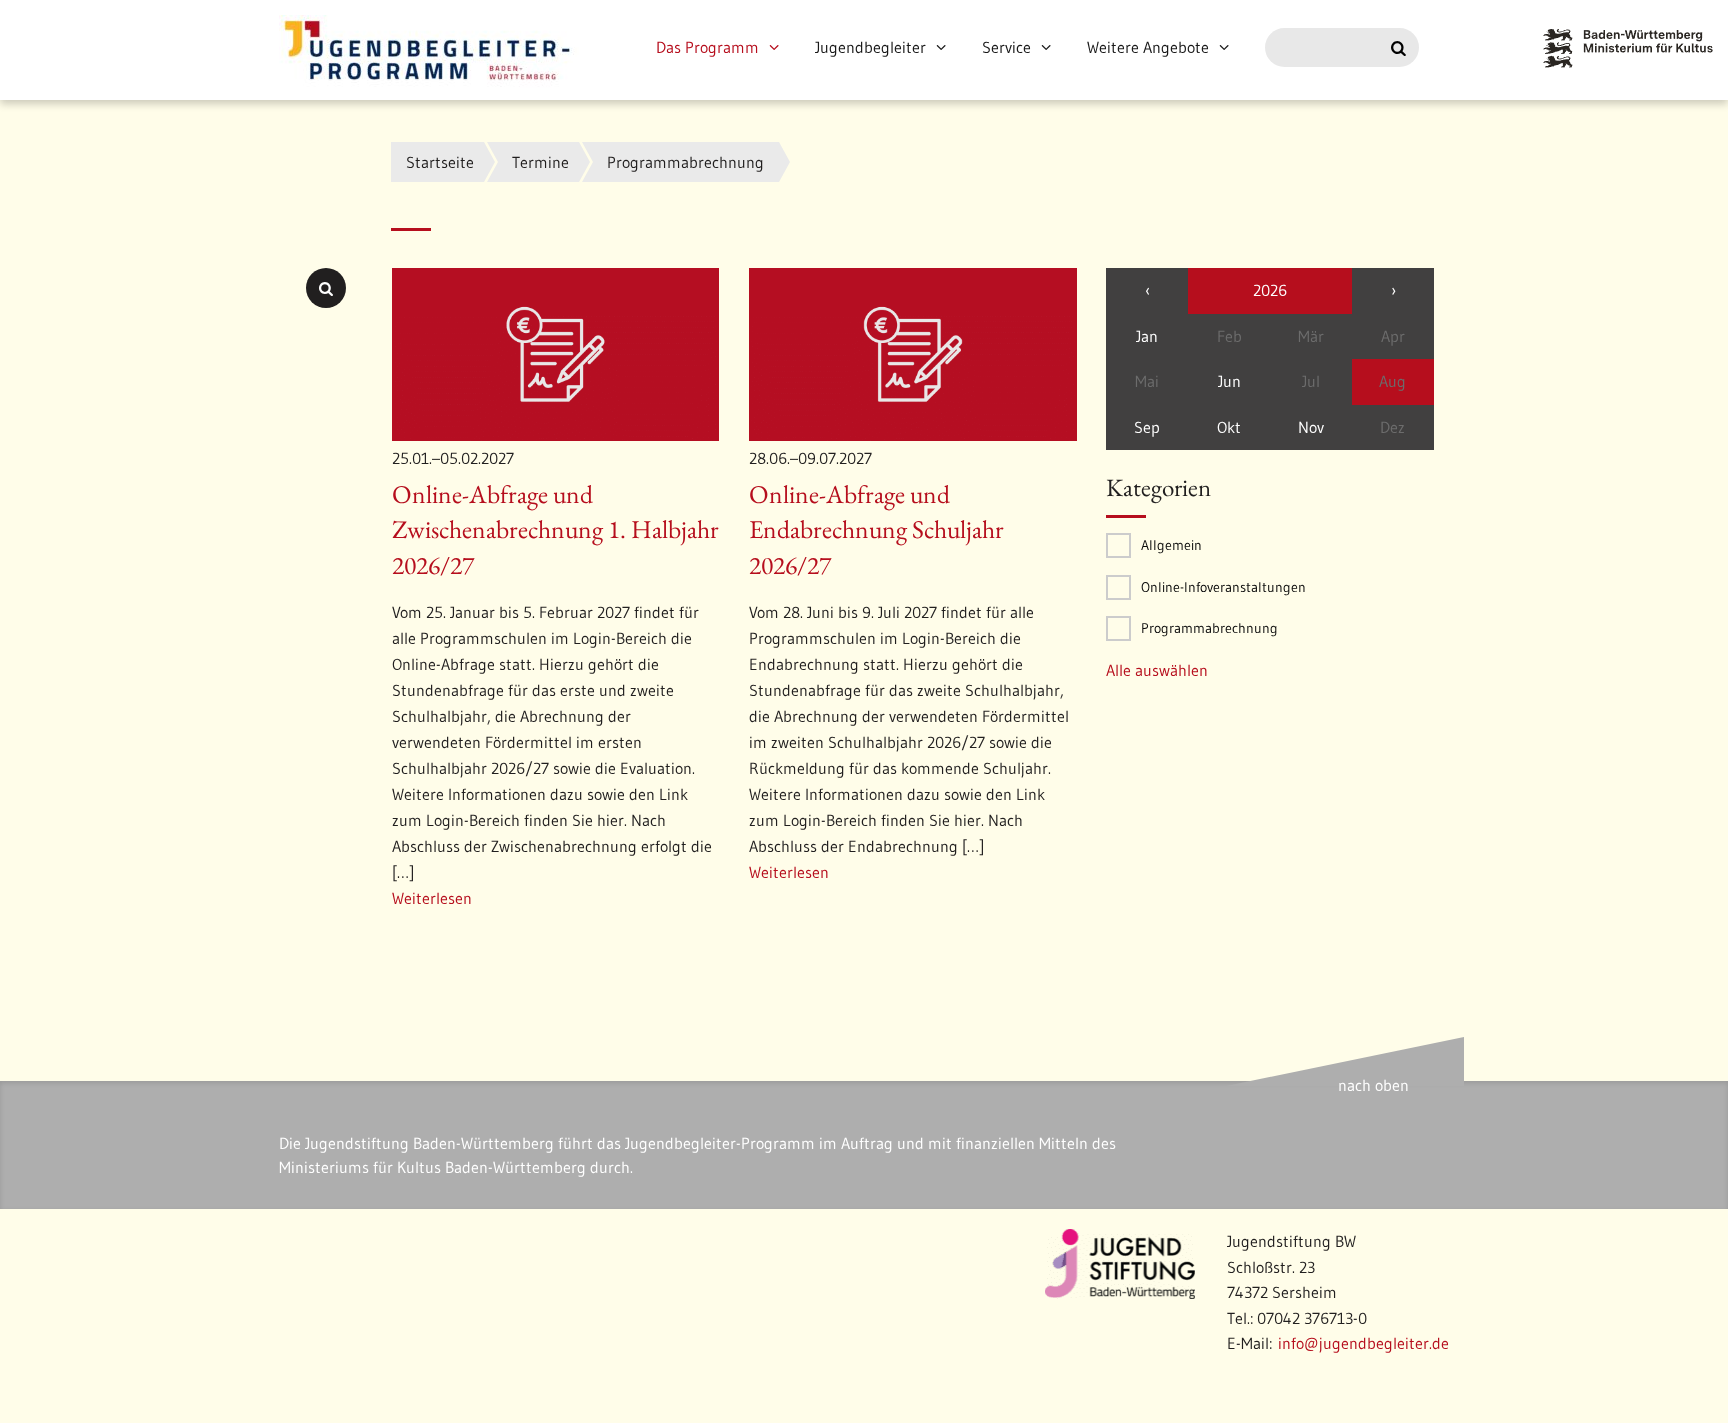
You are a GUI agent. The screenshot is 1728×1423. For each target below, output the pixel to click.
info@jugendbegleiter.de (1363, 1343)
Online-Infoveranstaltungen (1223, 587)
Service (1006, 47)
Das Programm (707, 47)
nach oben (1373, 1085)
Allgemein (1171, 545)
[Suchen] (1398, 48)
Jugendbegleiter (870, 47)
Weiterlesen (432, 898)
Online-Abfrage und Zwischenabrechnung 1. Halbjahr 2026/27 (555, 530)
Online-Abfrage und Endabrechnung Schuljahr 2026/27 (876, 530)
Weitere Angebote (1148, 47)
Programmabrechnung (1209, 628)
